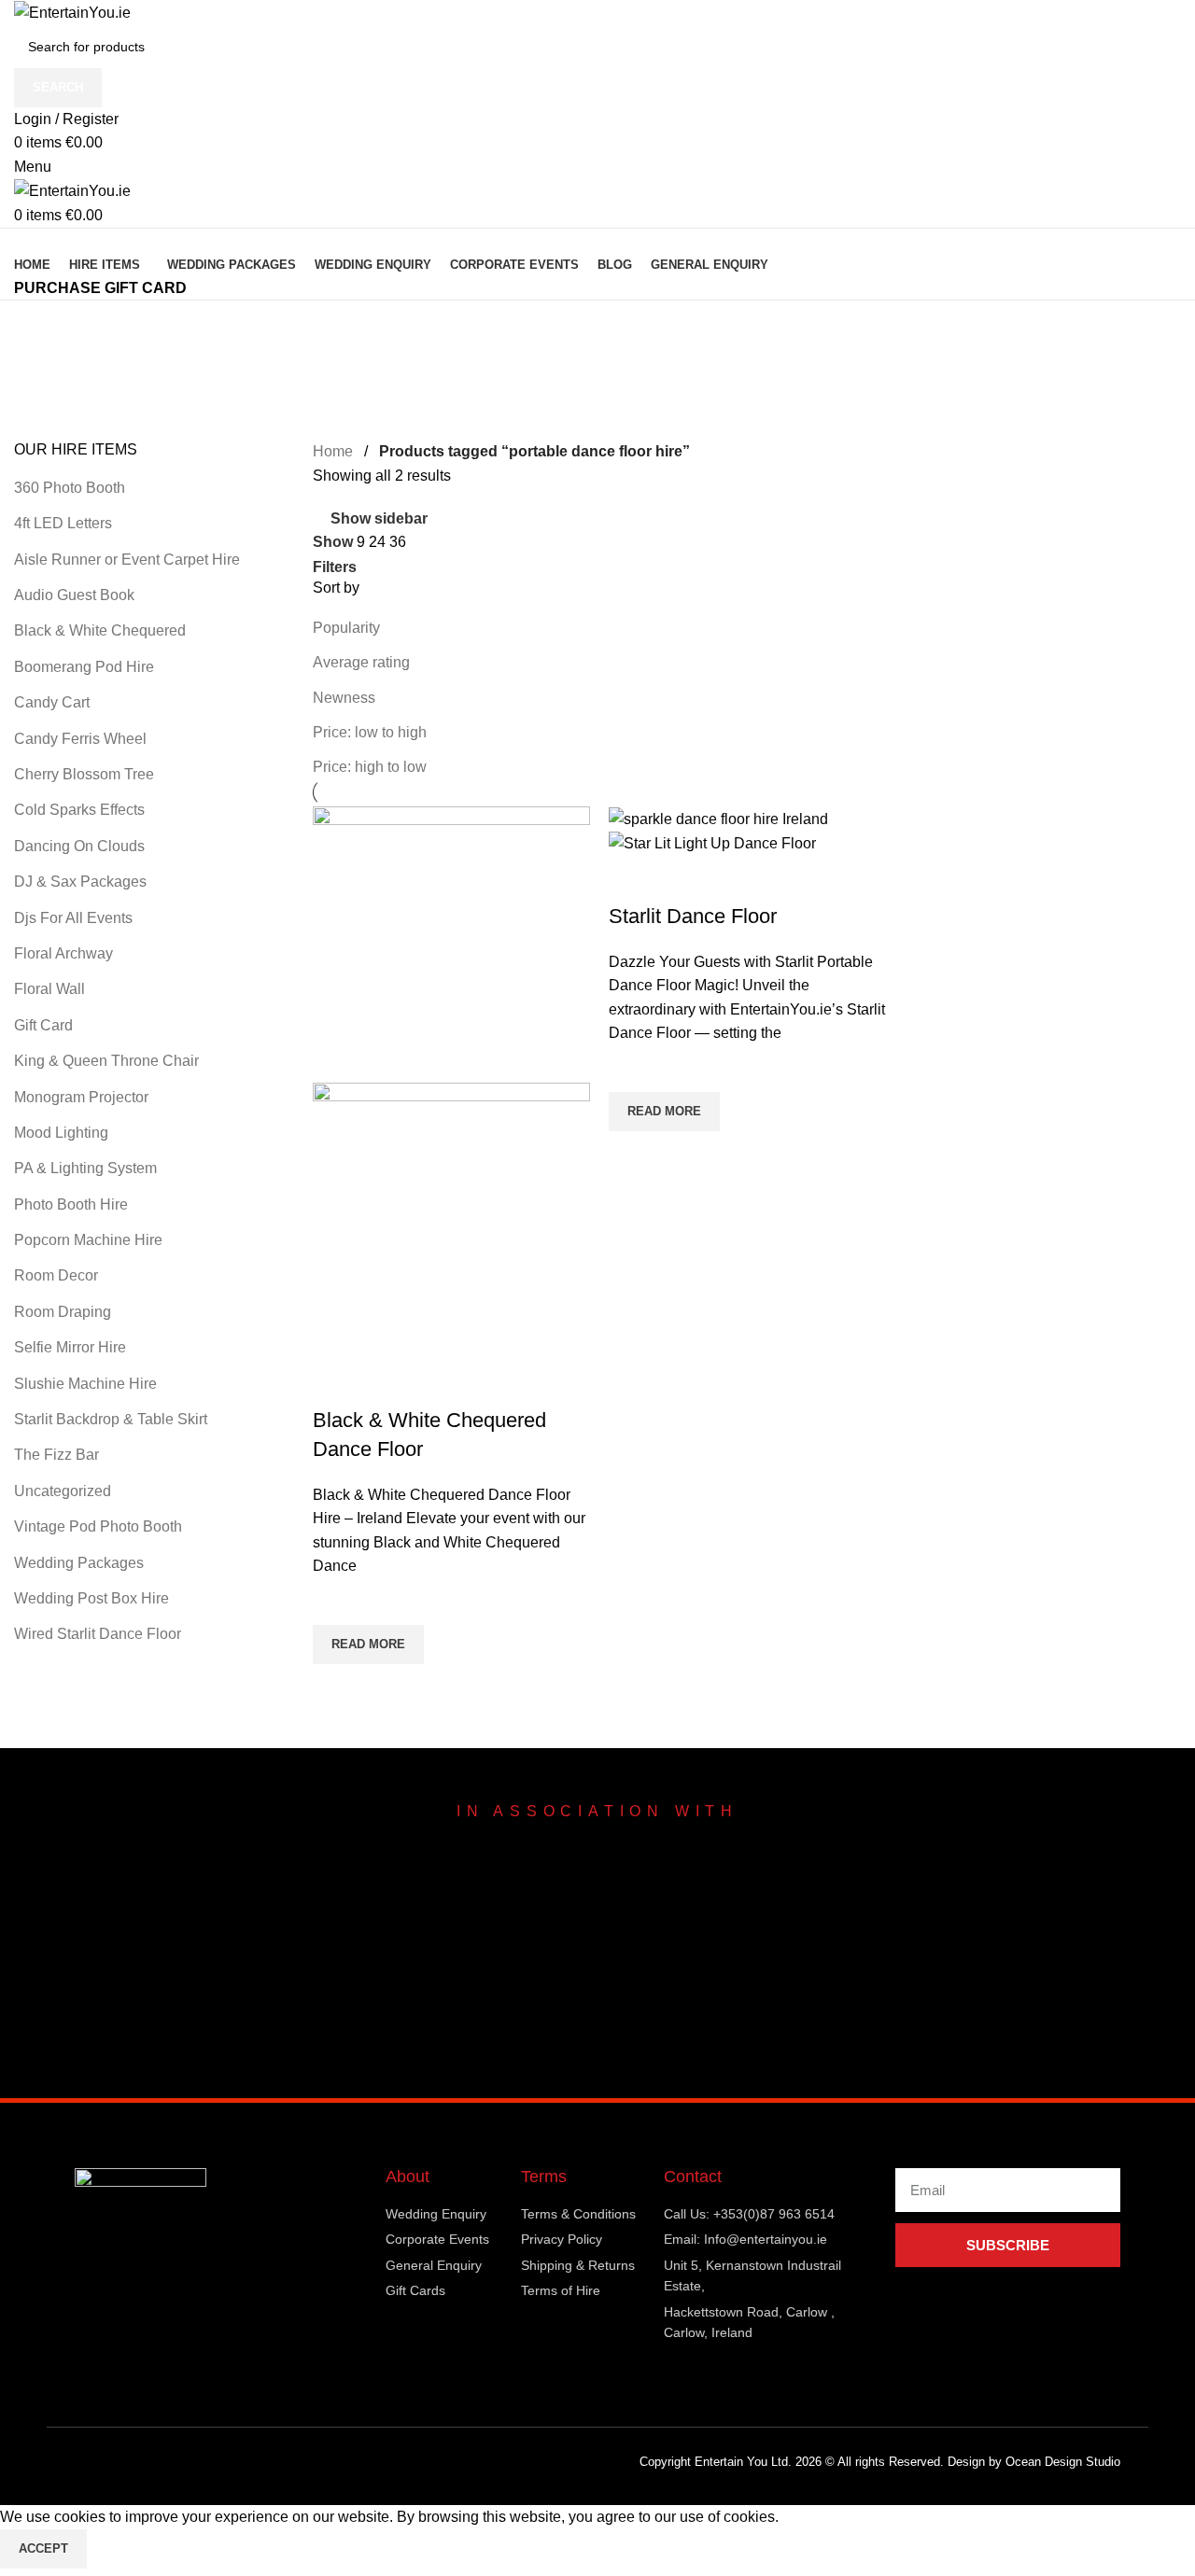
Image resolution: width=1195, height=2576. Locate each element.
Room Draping (63, 1312)
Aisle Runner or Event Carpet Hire (127, 560)
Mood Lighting (61, 1133)
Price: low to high (370, 732)
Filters (335, 567)
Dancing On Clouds (79, 846)
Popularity (346, 628)
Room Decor (56, 1275)
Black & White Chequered (100, 630)
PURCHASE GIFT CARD (100, 288)
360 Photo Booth (70, 488)
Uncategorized (63, 1491)
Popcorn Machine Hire (88, 1240)
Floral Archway (63, 953)
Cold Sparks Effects (79, 810)
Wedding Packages (79, 1563)
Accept (43, 2548)
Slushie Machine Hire (85, 1384)
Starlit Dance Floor (693, 916)
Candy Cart (52, 702)
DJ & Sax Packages (80, 882)
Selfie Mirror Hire (70, 1347)
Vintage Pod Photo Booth (98, 1526)
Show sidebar (379, 519)
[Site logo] (72, 12)
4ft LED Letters (63, 523)
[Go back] (37, 324)
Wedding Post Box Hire (91, 1598)
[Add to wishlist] (336, 1602)
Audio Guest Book (74, 595)
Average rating (361, 662)
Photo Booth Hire (71, 1204)
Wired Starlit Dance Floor (98, 1634)
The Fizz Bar (56, 1455)
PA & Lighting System (85, 1168)
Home (333, 451)
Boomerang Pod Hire (84, 667)
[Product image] (451, 1220)
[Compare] (336, 1383)
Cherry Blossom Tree (84, 774)
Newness (344, 698)
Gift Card (43, 1025)
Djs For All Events (73, 918)
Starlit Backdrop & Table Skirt (111, 1419)
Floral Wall (49, 989)
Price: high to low (370, 767)
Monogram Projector (81, 1097)
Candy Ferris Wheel (80, 739)
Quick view (336, 1687)
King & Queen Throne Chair (106, 1061)
